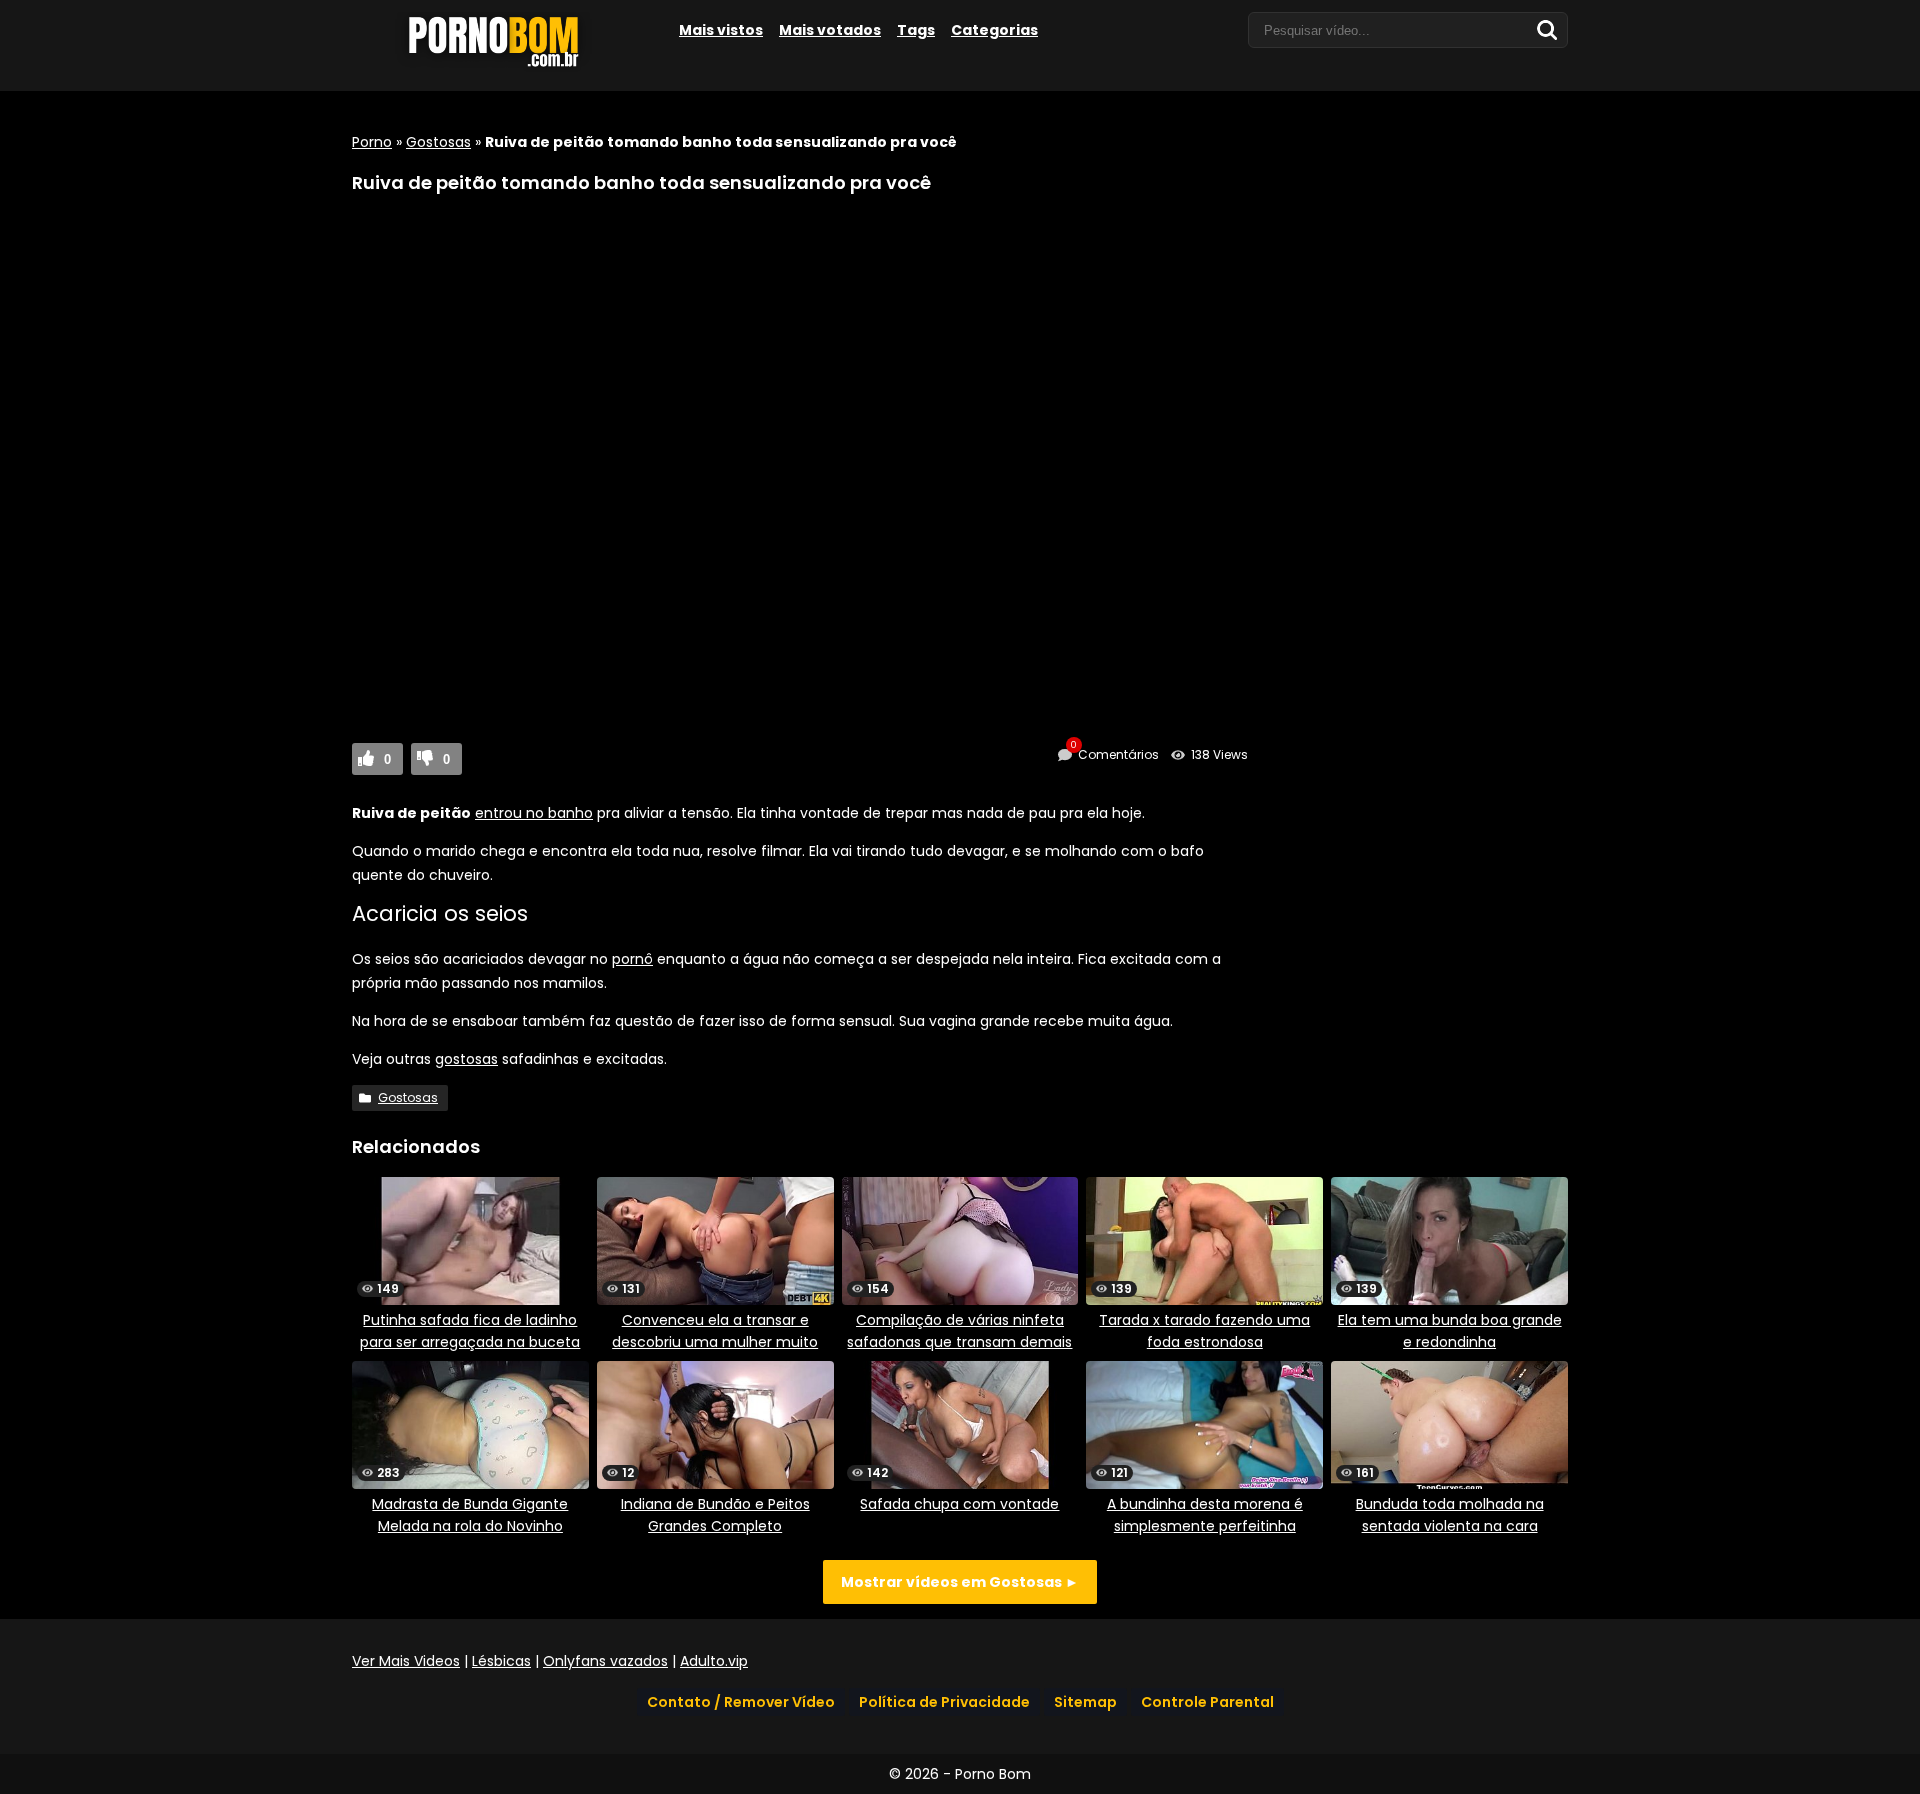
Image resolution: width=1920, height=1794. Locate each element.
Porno (372, 142)
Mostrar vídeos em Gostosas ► (960, 1582)
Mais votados (830, 30)
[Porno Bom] (502, 67)
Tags (916, 30)
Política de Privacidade (944, 1702)
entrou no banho (534, 813)
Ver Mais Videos (406, 1661)
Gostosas (438, 142)
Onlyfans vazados (605, 1661)
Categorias (994, 30)
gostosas (466, 1059)
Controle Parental (1207, 1702)
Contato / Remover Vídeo (741, 1702)
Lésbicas (501, 1661)
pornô (632, 959)
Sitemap (1085, 1702)
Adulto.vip (714, 1661)
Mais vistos (721, 30)
